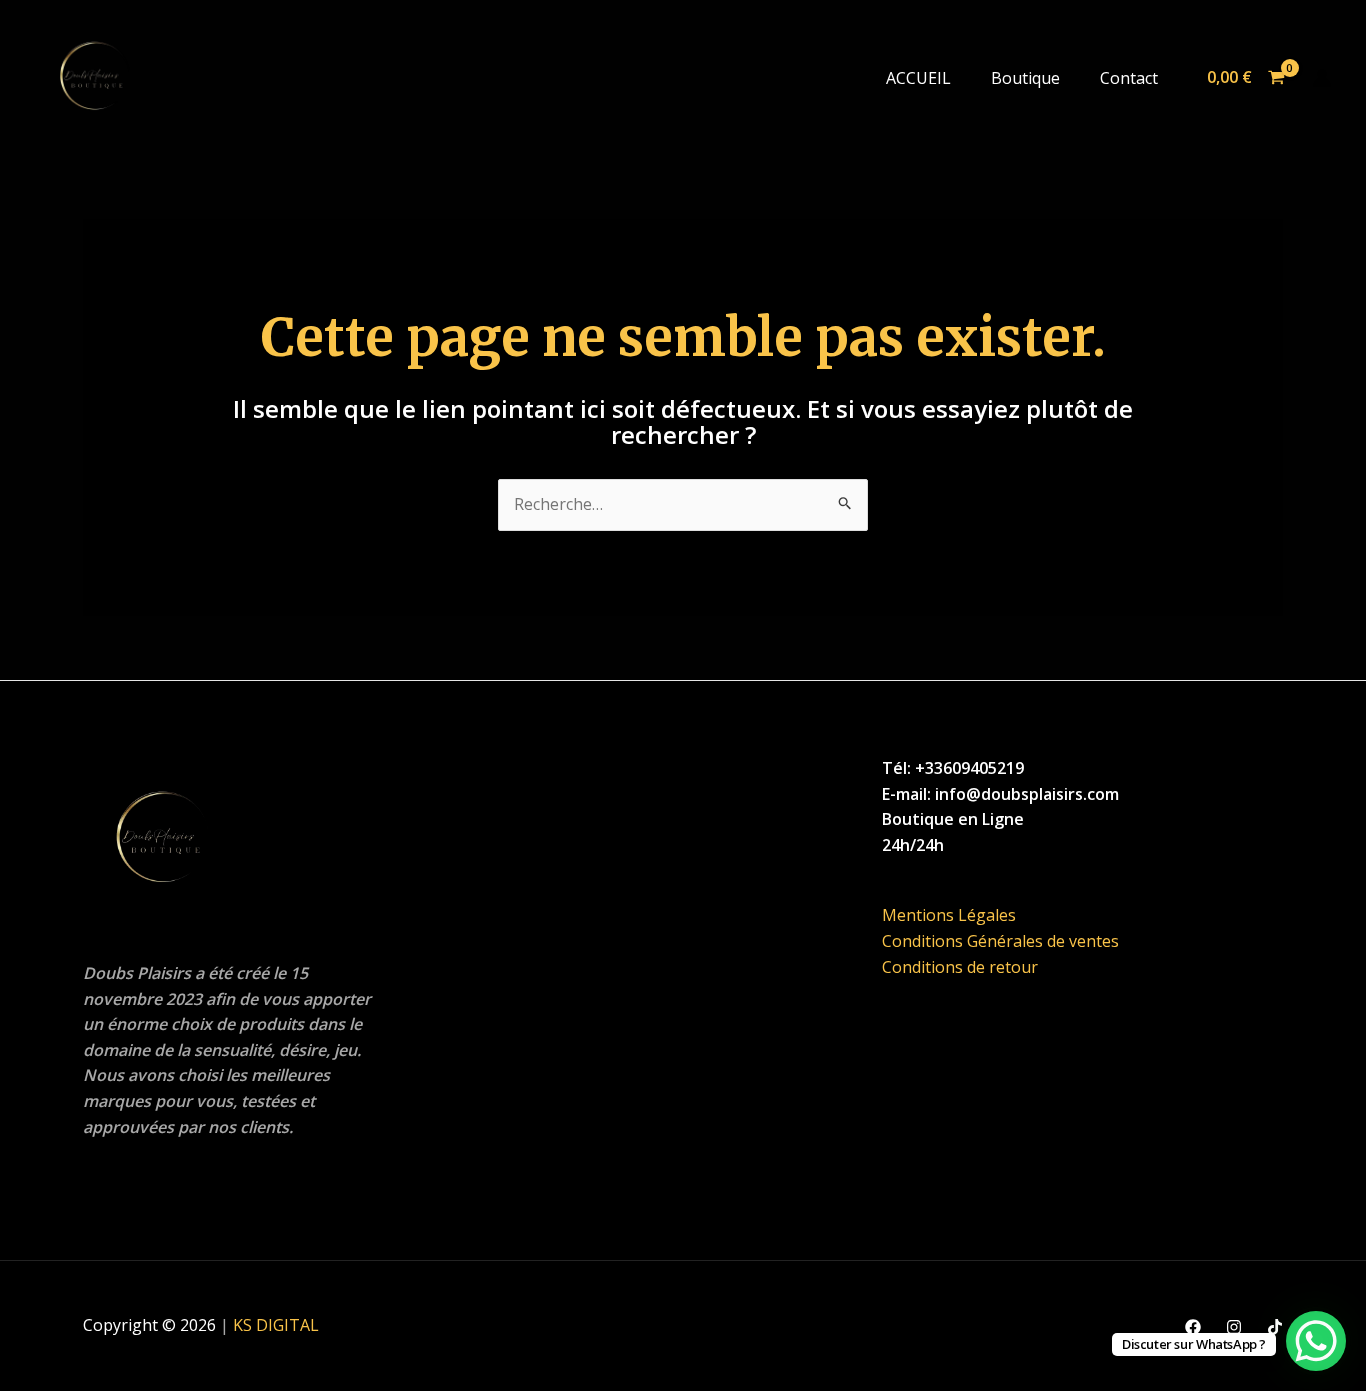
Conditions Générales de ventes (1000, 941)
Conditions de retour (960, 967)
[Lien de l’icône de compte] (1322, 78)
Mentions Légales (949, 915)
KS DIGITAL (276, 1325)
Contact (1129, 78)
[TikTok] (1275, 1327)
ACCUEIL (918, 78)
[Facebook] (1193, 1327)
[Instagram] (1234, 1327)
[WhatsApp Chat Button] (1316, 1341)
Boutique (1025, 78)
